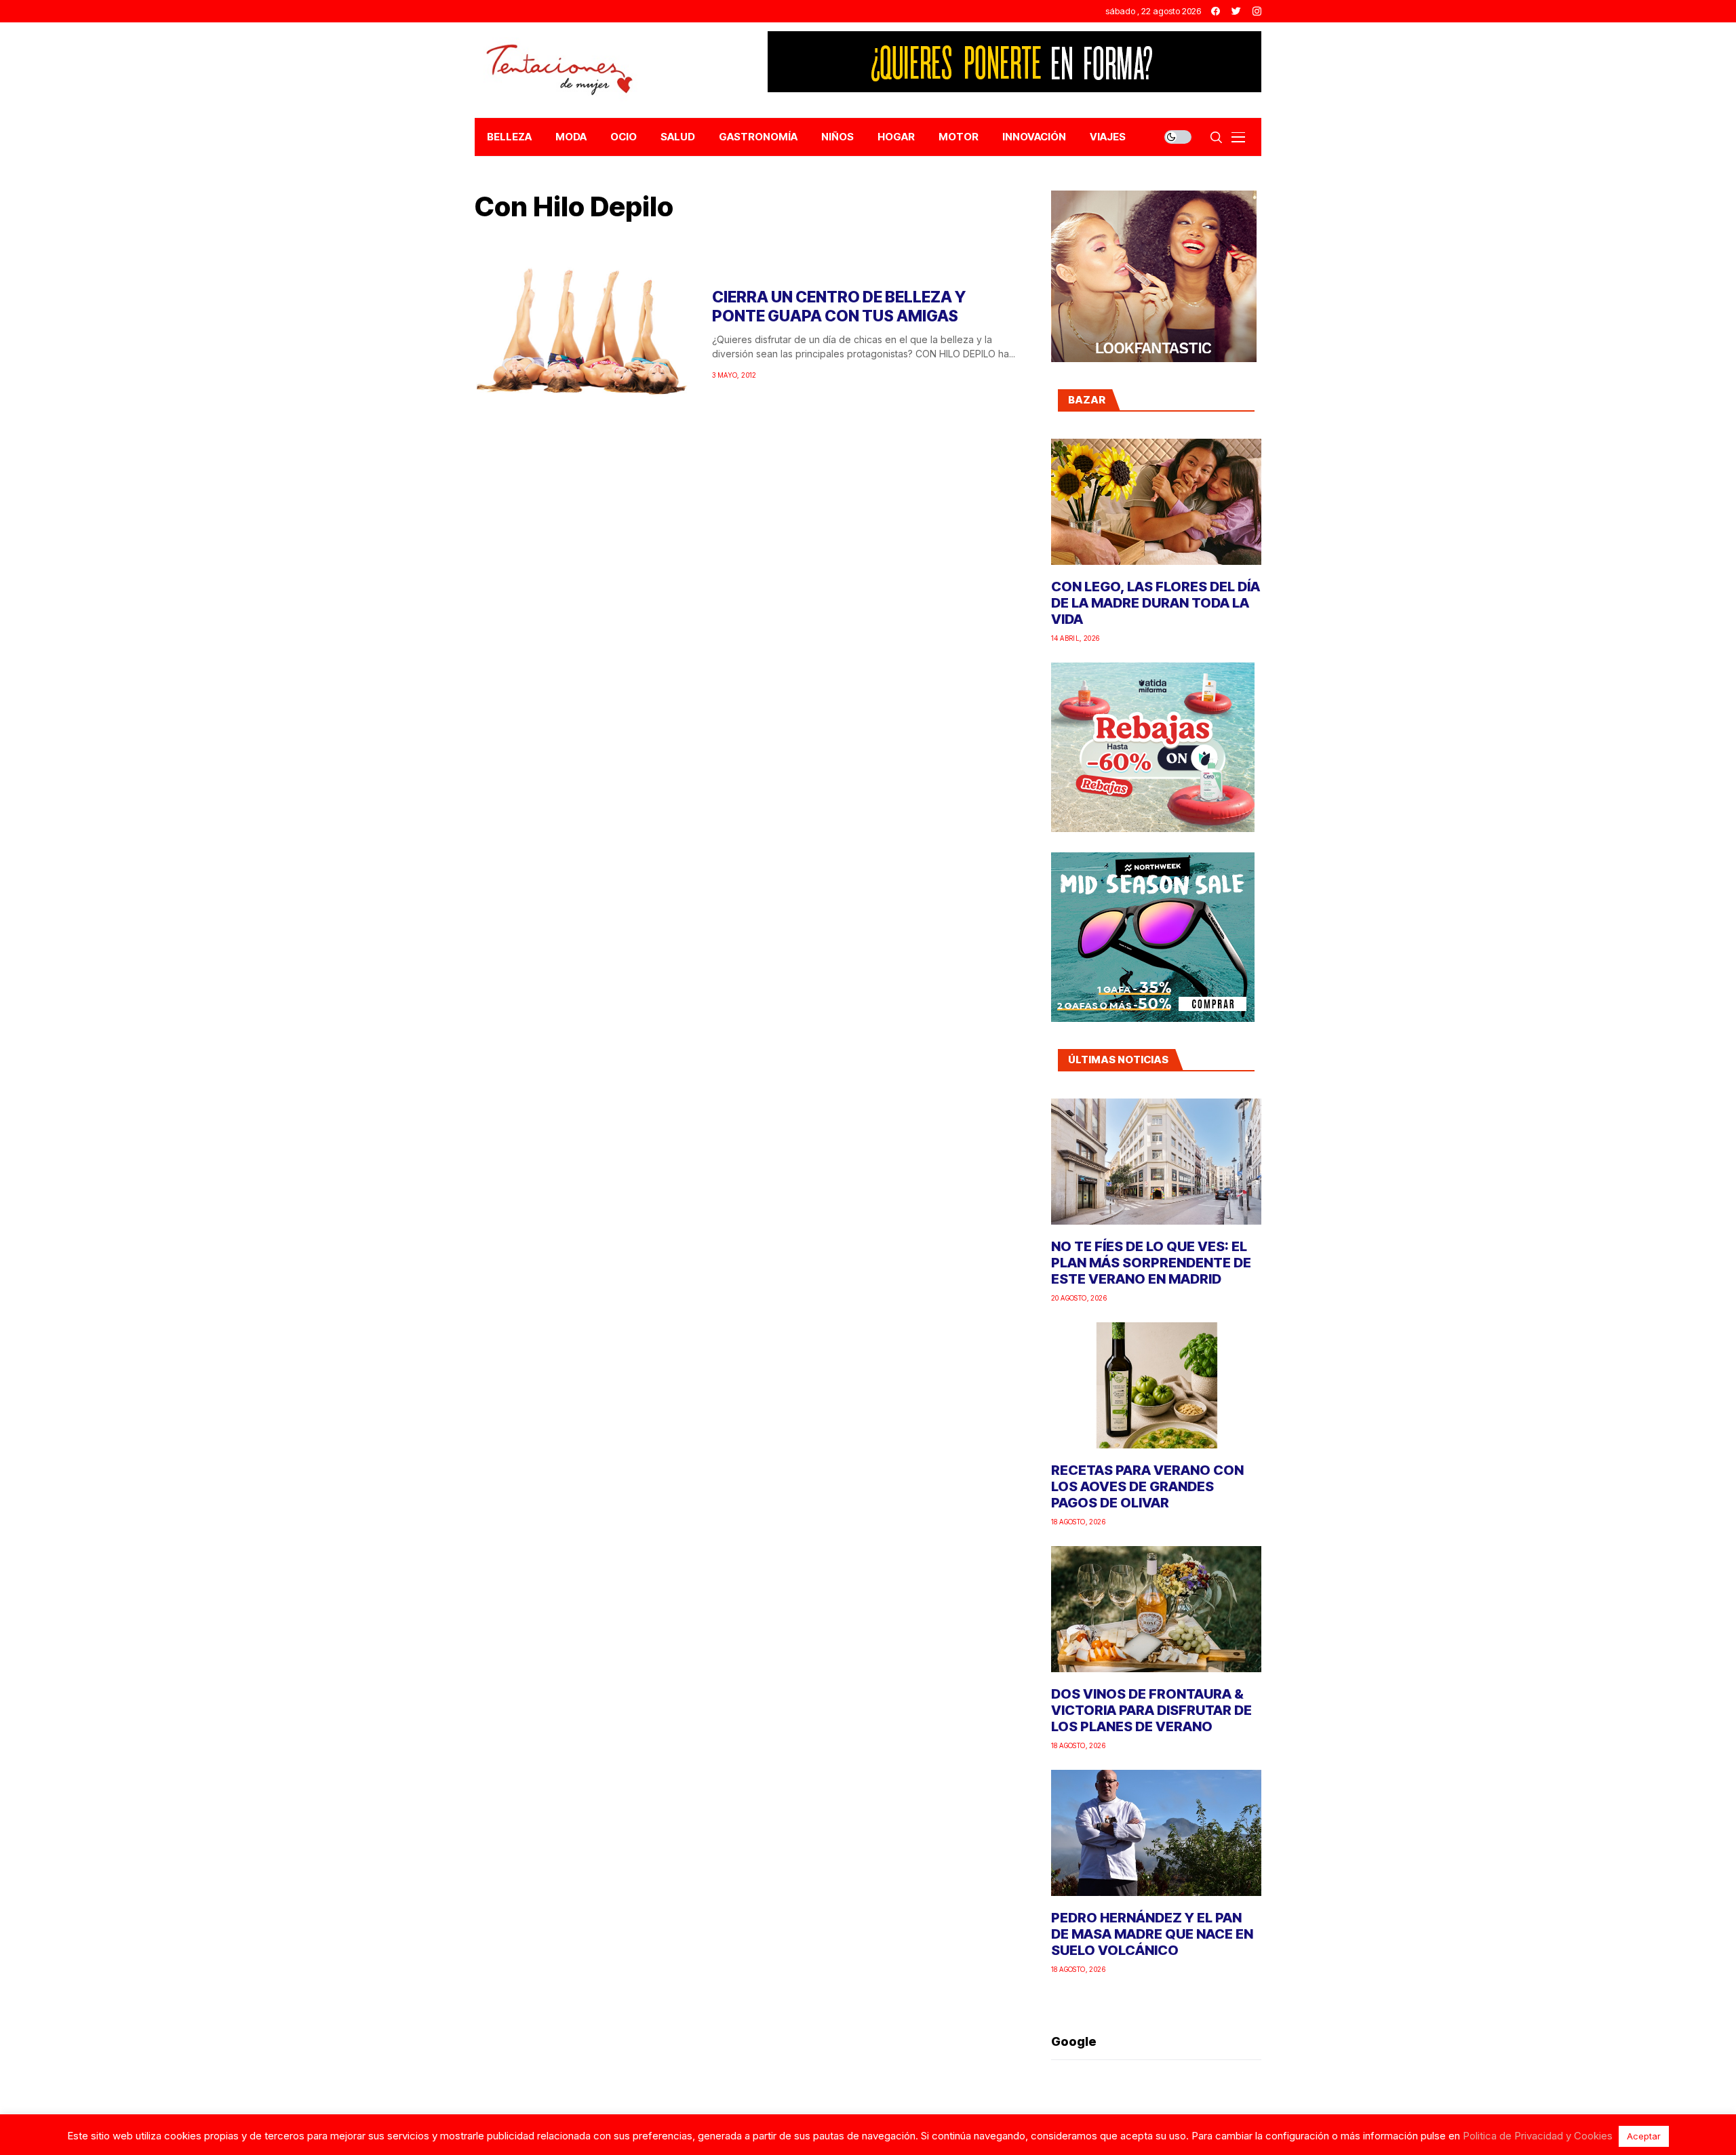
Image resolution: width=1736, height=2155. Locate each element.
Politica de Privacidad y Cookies (1538, 2136)
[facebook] (1216, 11)
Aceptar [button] (1644, 2136)
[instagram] (1257, 11)
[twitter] (1236, 11)
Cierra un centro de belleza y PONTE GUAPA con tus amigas (839, 307)
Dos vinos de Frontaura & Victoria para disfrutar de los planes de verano (1151, 1710)
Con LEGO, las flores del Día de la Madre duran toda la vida (1156, 603)
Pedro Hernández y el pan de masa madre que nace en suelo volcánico (1152, 1934)
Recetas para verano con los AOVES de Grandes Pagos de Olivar (1147, 1486)
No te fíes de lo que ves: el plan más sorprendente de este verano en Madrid (1151, 1263)
